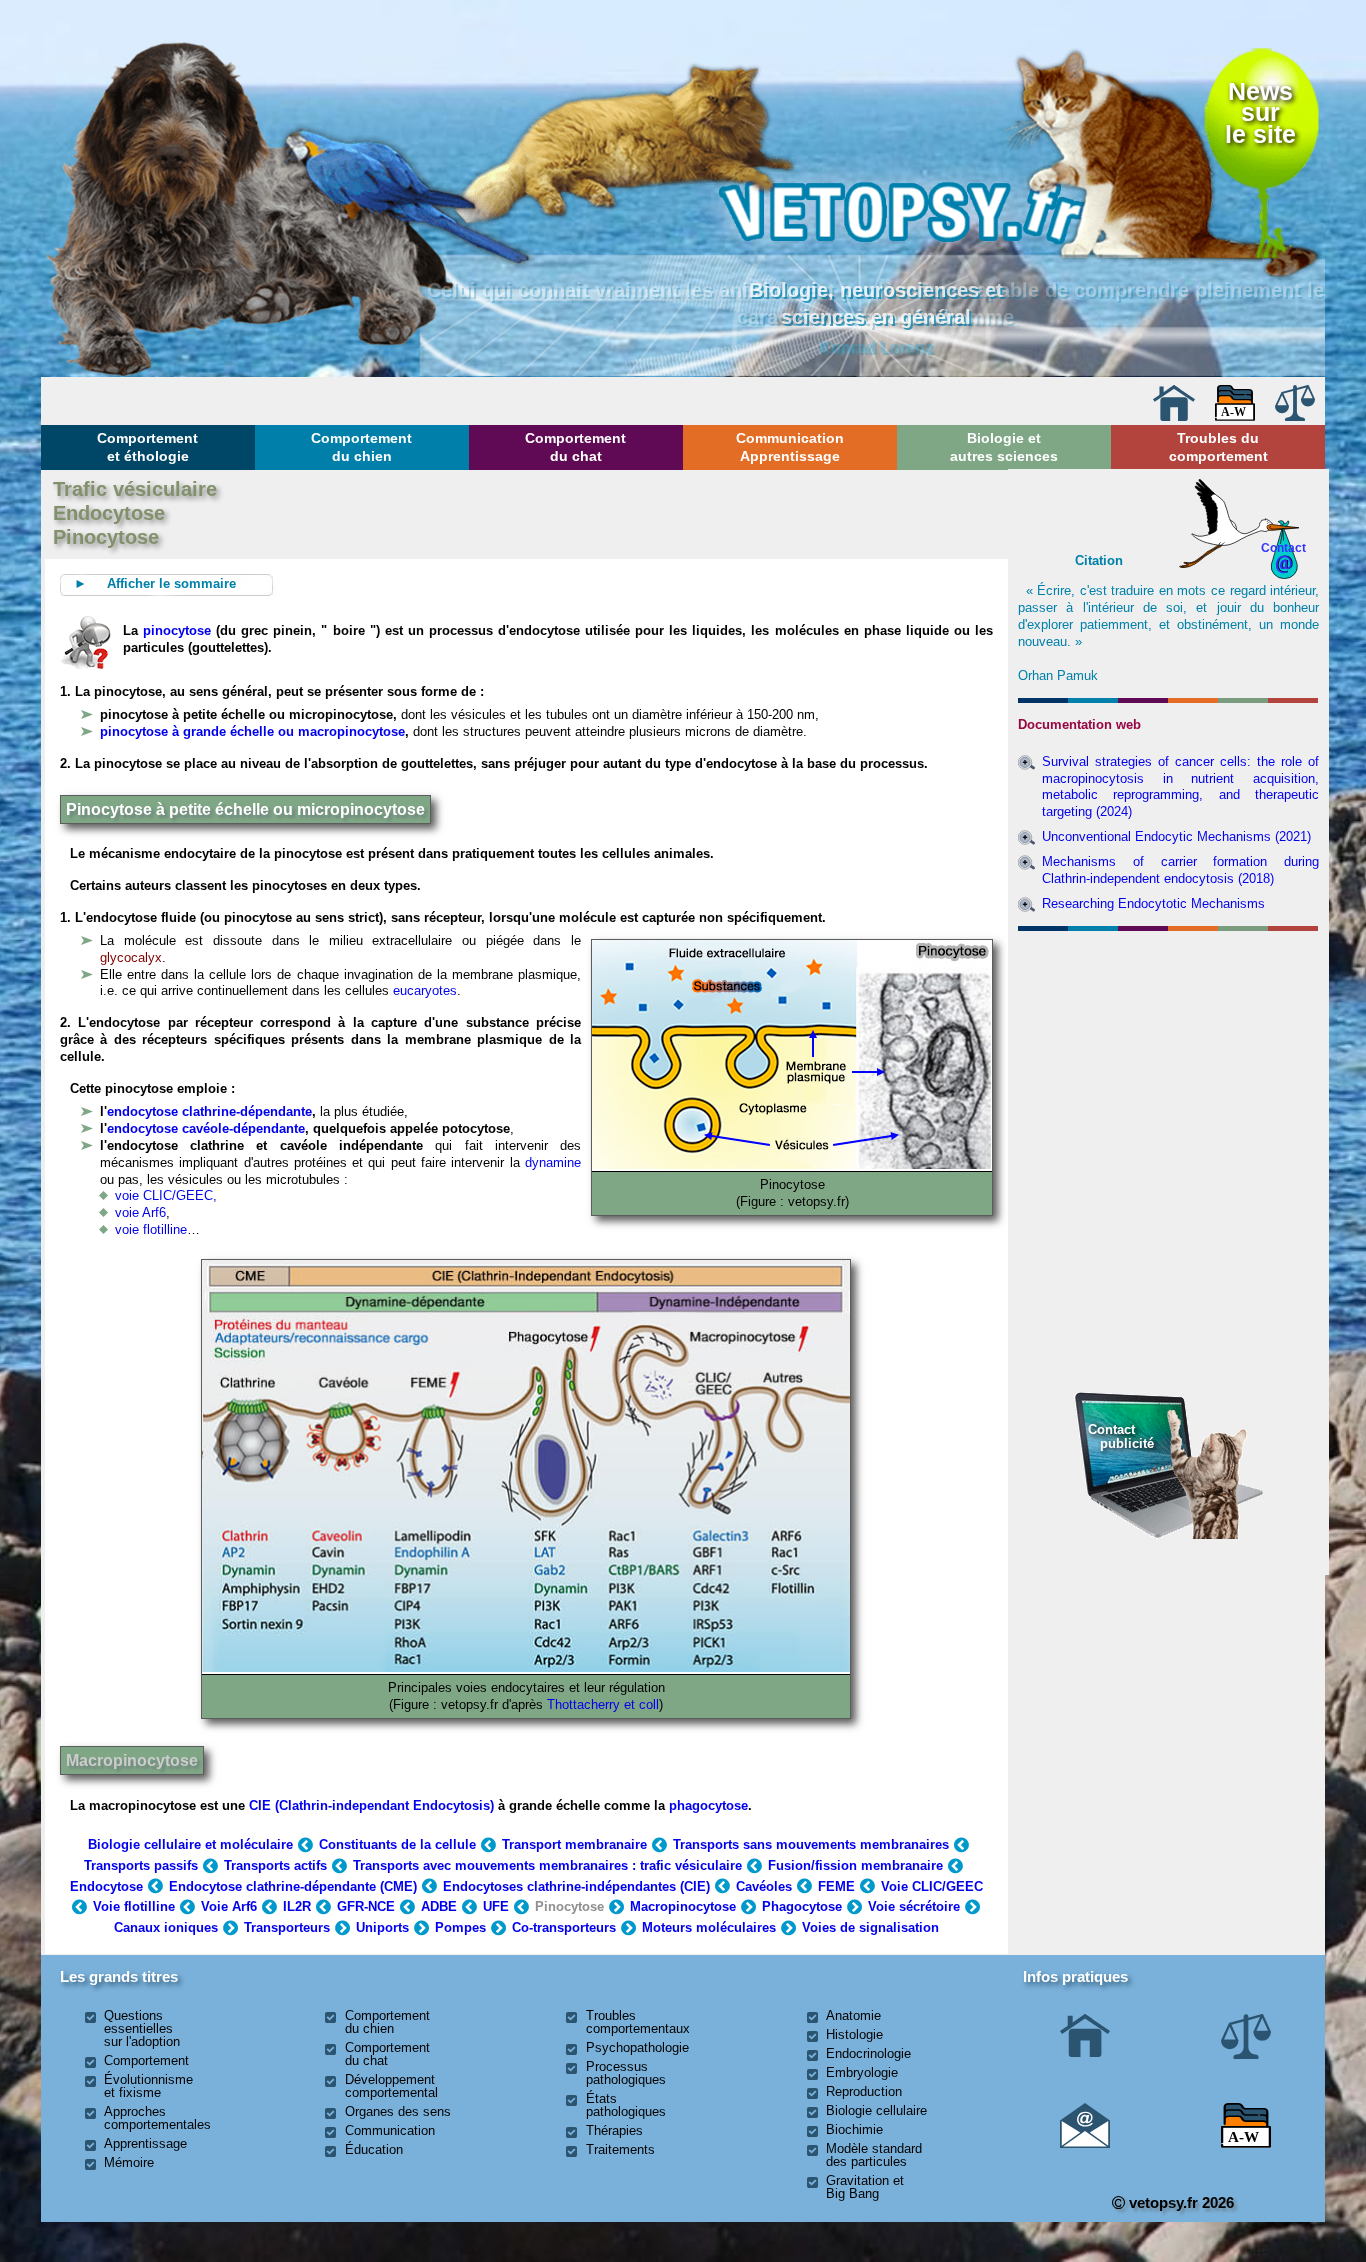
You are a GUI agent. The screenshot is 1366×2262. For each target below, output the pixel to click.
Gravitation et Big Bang (865, 2187)
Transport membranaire (574, 1844)
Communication (390, 2130)
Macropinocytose (132, 1760)
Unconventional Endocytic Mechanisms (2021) (1176, 836)
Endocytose (106, 1886)
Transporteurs (287, 1927)
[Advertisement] (1169, 1047)
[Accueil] (1174, 416)
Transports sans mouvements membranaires (811, 1844)
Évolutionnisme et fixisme (148, 2086)
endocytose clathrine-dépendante (209, 1111)
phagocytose (708, 1805)
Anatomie (853, 2015)
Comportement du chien (361, 447)
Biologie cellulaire (876, 2110)
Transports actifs (275, 1865)
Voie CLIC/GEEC (932, 1886)
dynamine (553, 1162)
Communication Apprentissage (790, 447)
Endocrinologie (868, 2053)
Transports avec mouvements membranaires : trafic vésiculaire (547, 1865)
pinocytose (177, 630)
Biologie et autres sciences (1004, 447)
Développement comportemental (391, 2086)
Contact (1283, 547)
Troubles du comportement (1218, 447)
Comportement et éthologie (147, 447)
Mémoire (129, 2162)
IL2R (297, 1906)
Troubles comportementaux (638, 2022)
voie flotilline (151, 1229)
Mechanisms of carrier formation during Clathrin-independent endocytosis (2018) (1180, 870)
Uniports (382, 1927)
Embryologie (862, 2072)
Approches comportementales (157, 2118)
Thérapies (614, 2130)
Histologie (854, 2034)
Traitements (620, 2149)
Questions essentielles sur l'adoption (142, 2028)
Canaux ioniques (166, 1927)
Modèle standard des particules (874, 2155)
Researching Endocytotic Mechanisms (1153, 903)
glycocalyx (131, 957)
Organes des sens (398, 2111)
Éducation (374, 2149)
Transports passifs (141, 1865)
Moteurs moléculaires (709, 1927)
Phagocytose (802, 1906)
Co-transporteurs (564, 1927)
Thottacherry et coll (603, 1704)
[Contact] (1085, 2143)
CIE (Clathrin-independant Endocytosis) (371, 1805)
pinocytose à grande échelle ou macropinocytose (252, 731)
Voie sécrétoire (914, 1906)
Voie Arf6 (229, 1906)
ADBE (439, 1906)
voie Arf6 (140, 1212)
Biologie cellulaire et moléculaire (190, 1844)
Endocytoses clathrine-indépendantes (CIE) (576, 1886)
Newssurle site (1260, 113)
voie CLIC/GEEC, (166, 1195)
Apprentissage (145, 2143)
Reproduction (864, 2091)
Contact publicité (1121, 1436)
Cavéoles (764, 1886)
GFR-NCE (366, 1906)
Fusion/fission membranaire (855, 1865)
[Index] (1235, 416)
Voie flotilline (134, 1906)
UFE (496, 1906)
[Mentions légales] (1295, 416)
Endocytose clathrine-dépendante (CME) (293, 1886)
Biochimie (854, 2129)
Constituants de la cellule (397, 1844)
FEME (836, 1886)
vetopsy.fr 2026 (1179, 2202)
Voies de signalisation (870, 1927)
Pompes (460, 1927)
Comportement (146, 2060)
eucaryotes (425, 990)
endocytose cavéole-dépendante (206, 1128)
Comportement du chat (575, 447)
